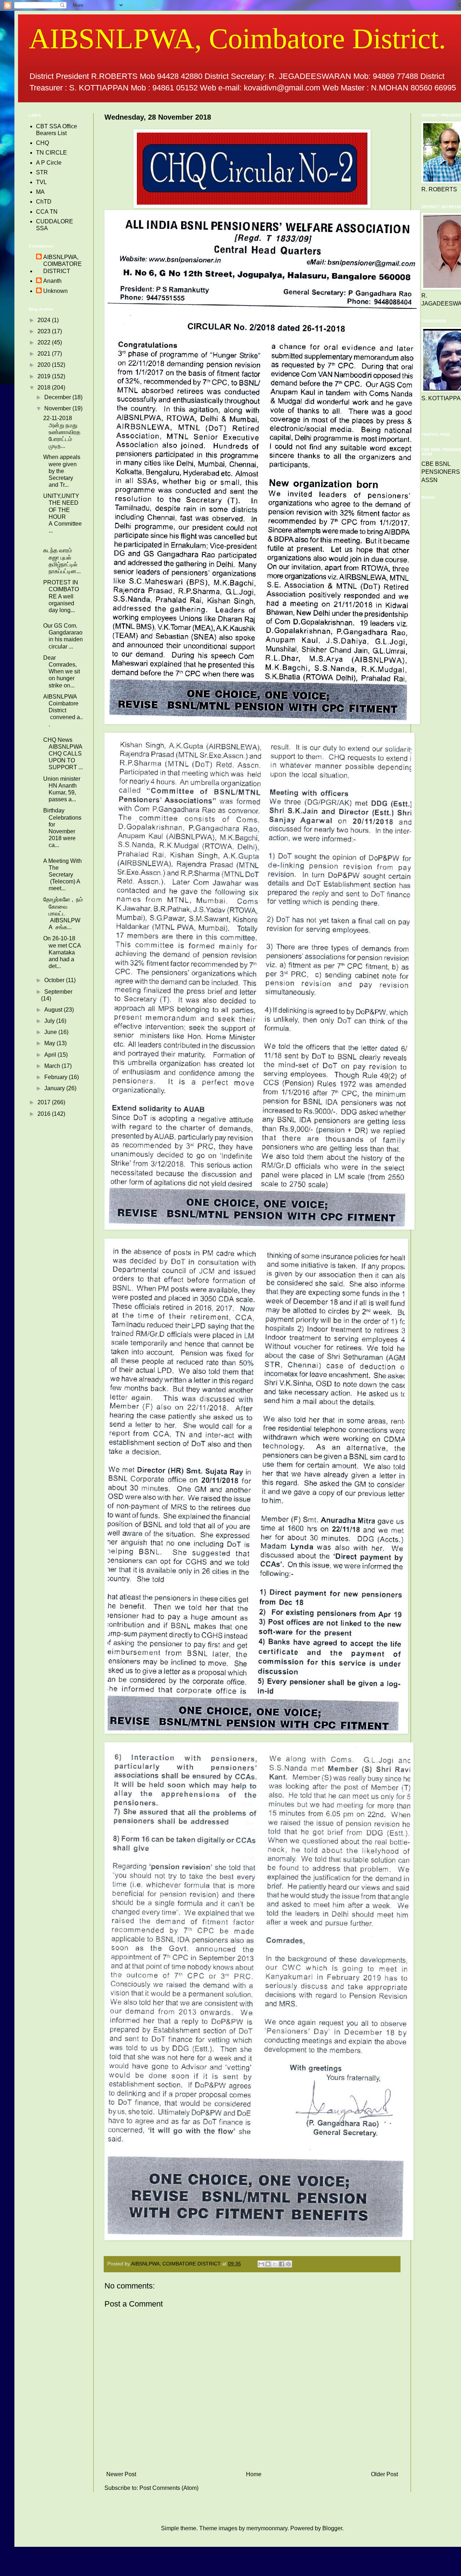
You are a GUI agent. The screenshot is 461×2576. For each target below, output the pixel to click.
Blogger (332, 2528)
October (55, 980)
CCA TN (47, 212)
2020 (45, 365)
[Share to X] (275, 2264)
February (57, 1077)
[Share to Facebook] (282, 2264)
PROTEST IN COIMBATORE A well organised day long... (61, 596)
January (55, 1088)
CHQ (42, 143)
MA (40, 192)
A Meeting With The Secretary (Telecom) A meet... (62, 875)
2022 (45, 342)
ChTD (44, 202)
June (51, 1032)
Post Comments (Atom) (169, 2488)
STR (42, 172)
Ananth (52, 281)
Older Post (384, 2474)
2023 (45, 331)
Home (254, 2474)
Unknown (55, 291)
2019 (45, 376)
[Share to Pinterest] (288, 2264)
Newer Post (121, 2474)
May (50, 1043)
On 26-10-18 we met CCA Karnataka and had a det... (62, 952)
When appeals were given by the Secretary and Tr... (62, 471)
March (53, 1066)
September (58, 992)
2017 (45, 1102)
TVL (41, 182)
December (58, 397)
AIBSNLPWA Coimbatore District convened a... (63, 710)
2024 (45, 320)
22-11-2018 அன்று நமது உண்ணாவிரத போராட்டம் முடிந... (62, 432)
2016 (45, 1114)
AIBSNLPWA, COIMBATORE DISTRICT (62, 264)
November (58, 408)
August (54, 1010)
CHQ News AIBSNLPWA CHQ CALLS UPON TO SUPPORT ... (63, 754)
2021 (45, 354)
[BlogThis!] (268, 2264)
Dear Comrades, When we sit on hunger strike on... (62, 672)
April (51, 1055)
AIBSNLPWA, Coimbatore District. (237, 39)
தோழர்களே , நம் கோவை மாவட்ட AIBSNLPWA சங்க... (63, 913)
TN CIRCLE (52, 153)
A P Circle (49, 163)
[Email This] (261, 2264)
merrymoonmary (267, 2528)
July (50, 1021)
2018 (45, 387)
